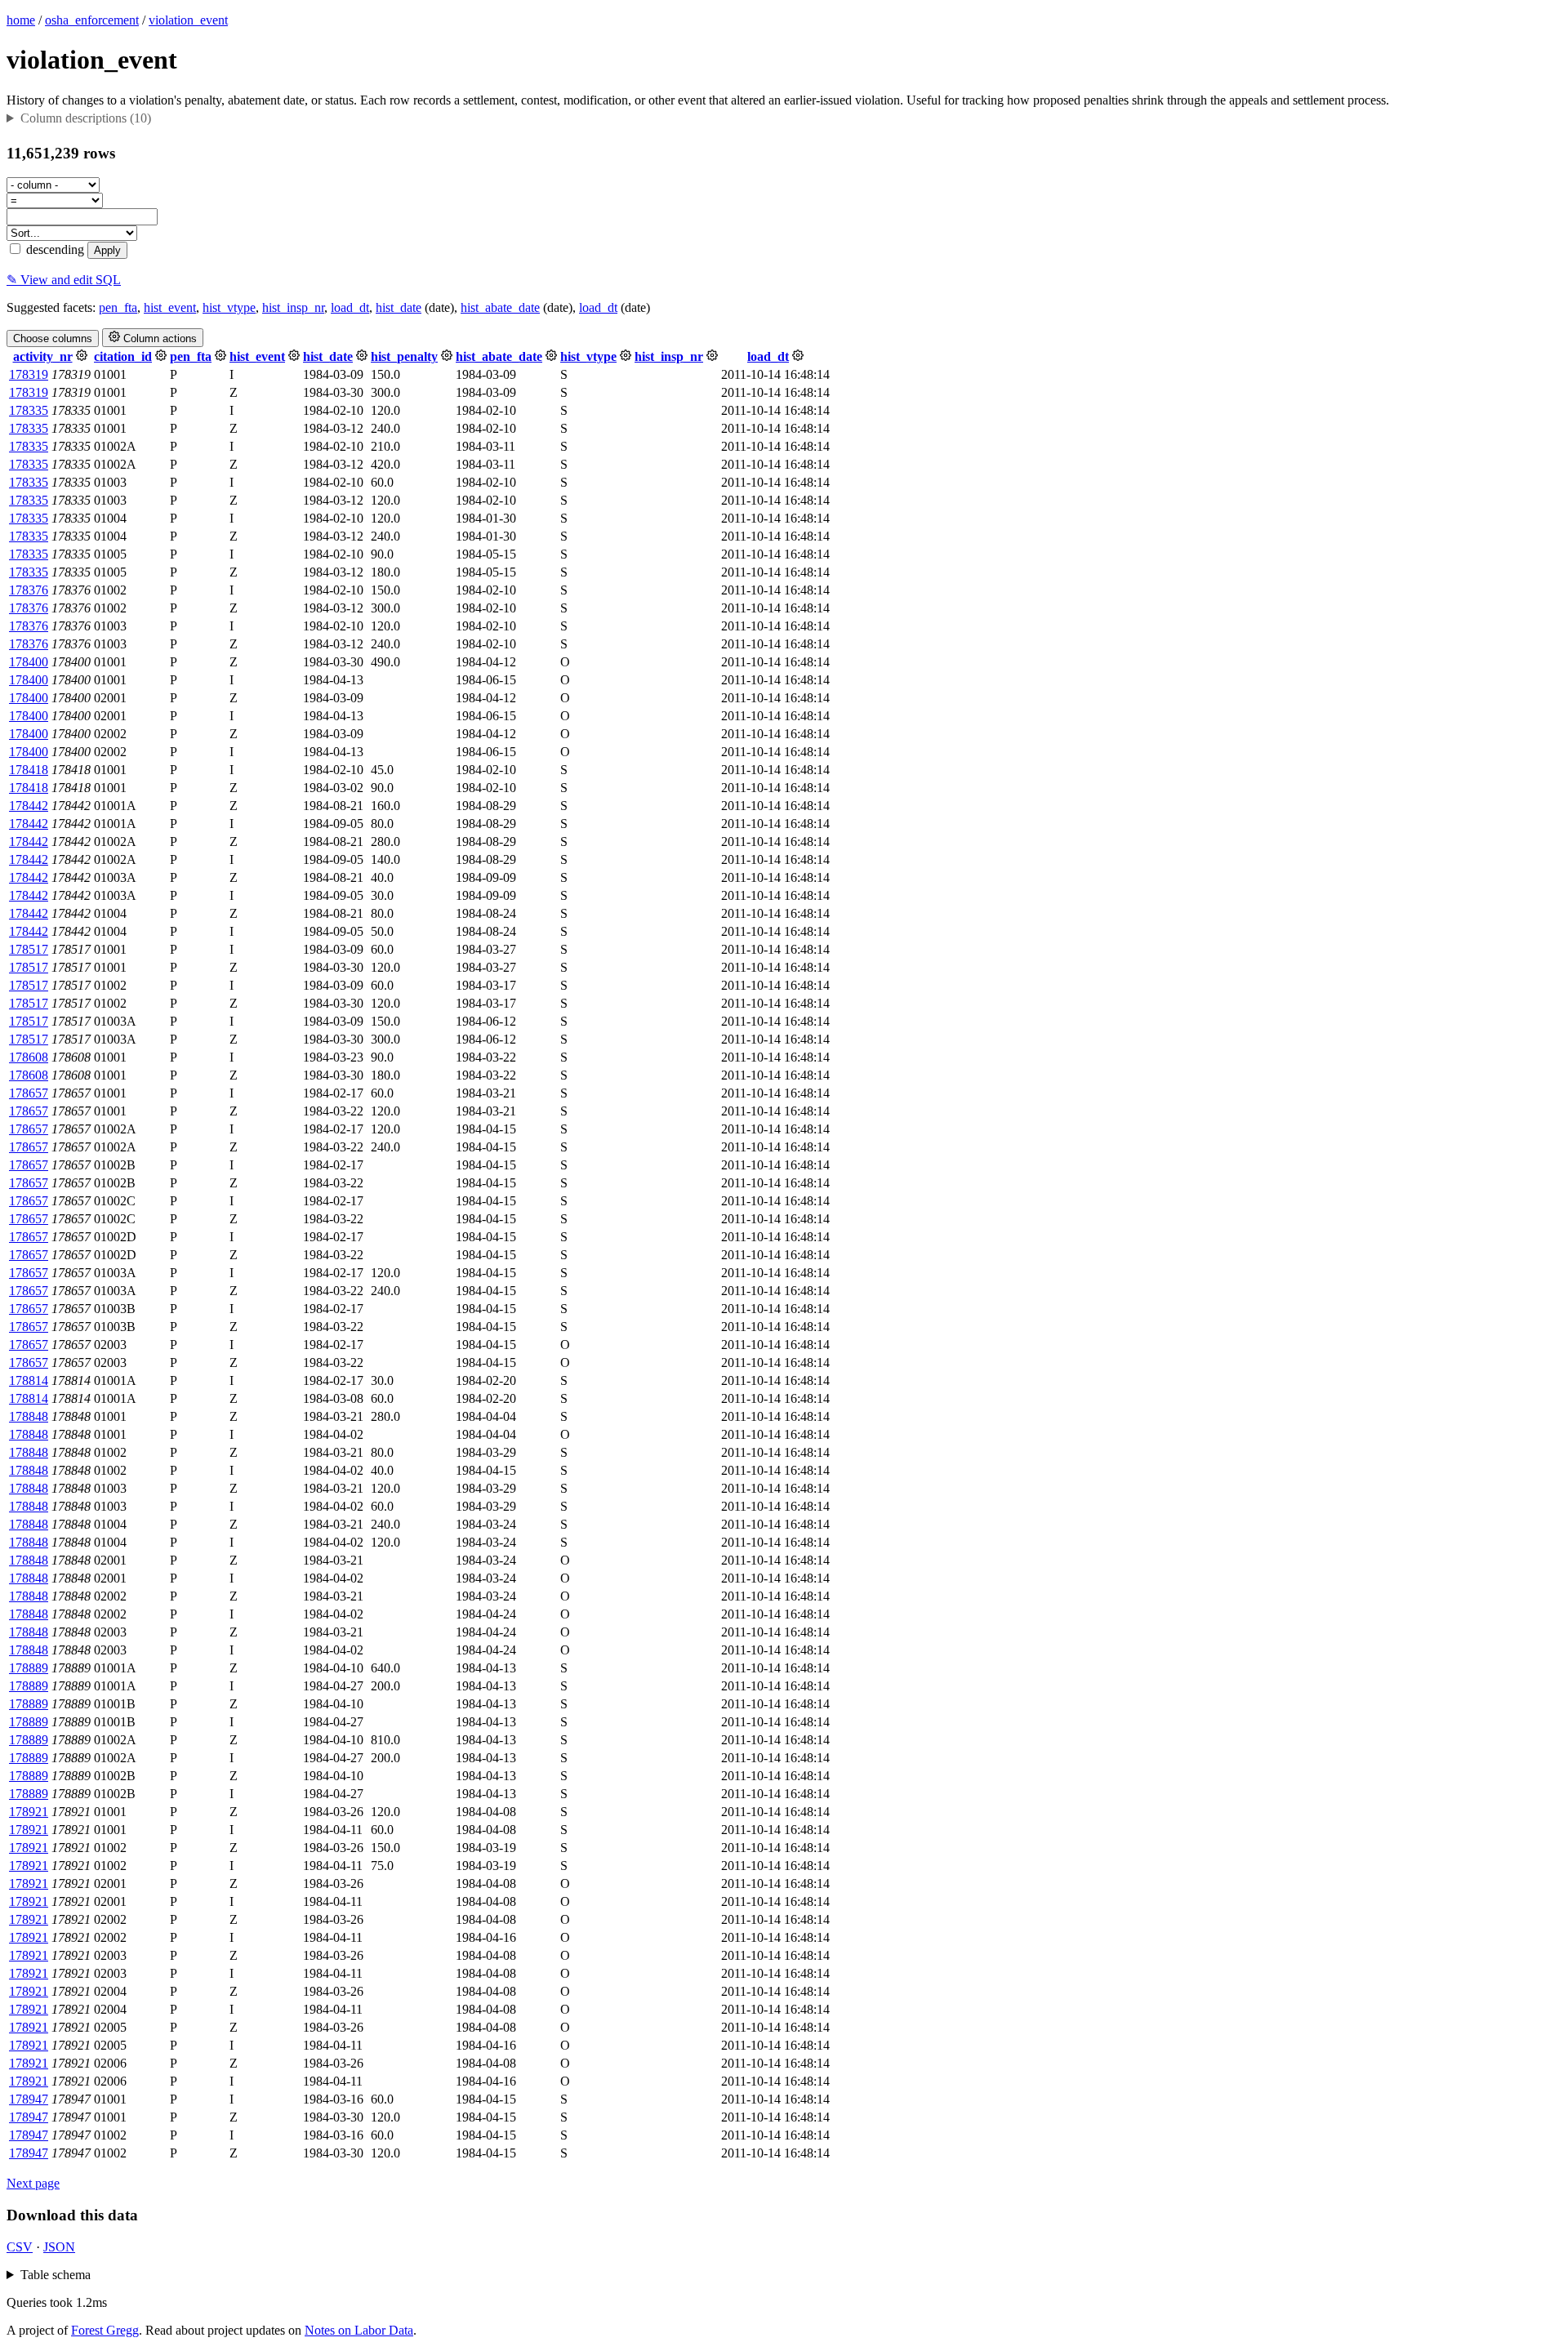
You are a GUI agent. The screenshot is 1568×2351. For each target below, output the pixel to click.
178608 (29, 1057)
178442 (29, 806)
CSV (20, 2247)
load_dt (350, 307)
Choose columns (53, 338)
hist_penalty (404, 356)
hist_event (170, 307)
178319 (29, 374)
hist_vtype (229, 307)
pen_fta (118, 307)
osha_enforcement (92, 20)
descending (53, 249)
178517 (29, 949)
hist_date (399, 307)
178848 (29, 1416)
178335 (29, 410)
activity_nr (43, 356)
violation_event (188, 20)
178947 (29, 2099)
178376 (29, 590)
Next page (33, 2183)
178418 (29, 770)
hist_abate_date (500, 307)
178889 (29, 1668)
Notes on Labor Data (359, 2330)
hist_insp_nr (293, 307)
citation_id (123, 356)
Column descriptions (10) (86, 118)
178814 (29, 1380)
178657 (29, 1093)
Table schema (56, 2275)
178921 (29, 1812)
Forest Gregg (105, 2330)
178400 (29, 662)
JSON (59, 2247)
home (21, 20)
